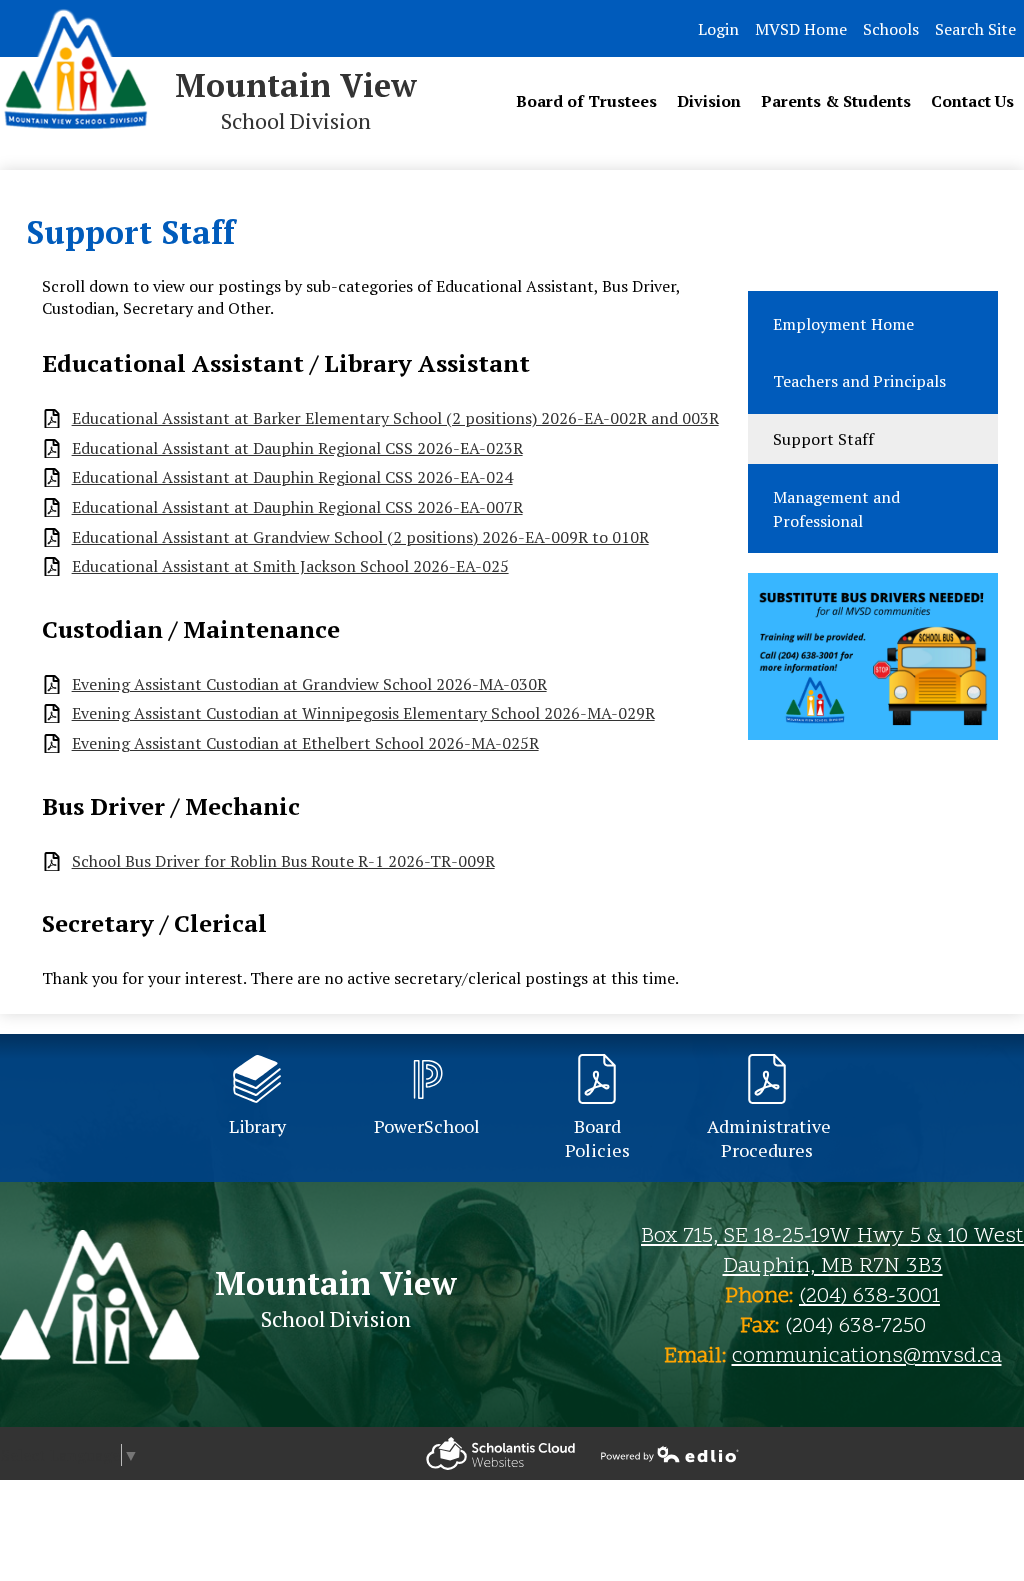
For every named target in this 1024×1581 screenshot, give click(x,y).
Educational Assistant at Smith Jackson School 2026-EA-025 (290, 566)
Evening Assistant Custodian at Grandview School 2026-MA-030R (309, 684)
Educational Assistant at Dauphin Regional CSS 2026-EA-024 (292, 477)
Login (718, 29)
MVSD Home (801, 29)
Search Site (975, 29)
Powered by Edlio (500, 1453)
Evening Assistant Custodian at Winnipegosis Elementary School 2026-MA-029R (363, 713)
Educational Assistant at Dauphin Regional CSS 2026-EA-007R (297, 507)
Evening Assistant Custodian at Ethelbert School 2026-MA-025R (305, 743)
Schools (891, 29)
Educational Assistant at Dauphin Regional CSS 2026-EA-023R (297, 448)
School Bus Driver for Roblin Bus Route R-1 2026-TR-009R (283, 861)
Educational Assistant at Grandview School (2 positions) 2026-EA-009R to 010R (360, 537)
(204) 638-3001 (869, 1297)
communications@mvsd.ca (867, 1357)
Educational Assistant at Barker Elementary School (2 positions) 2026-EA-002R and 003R (395, 418)
